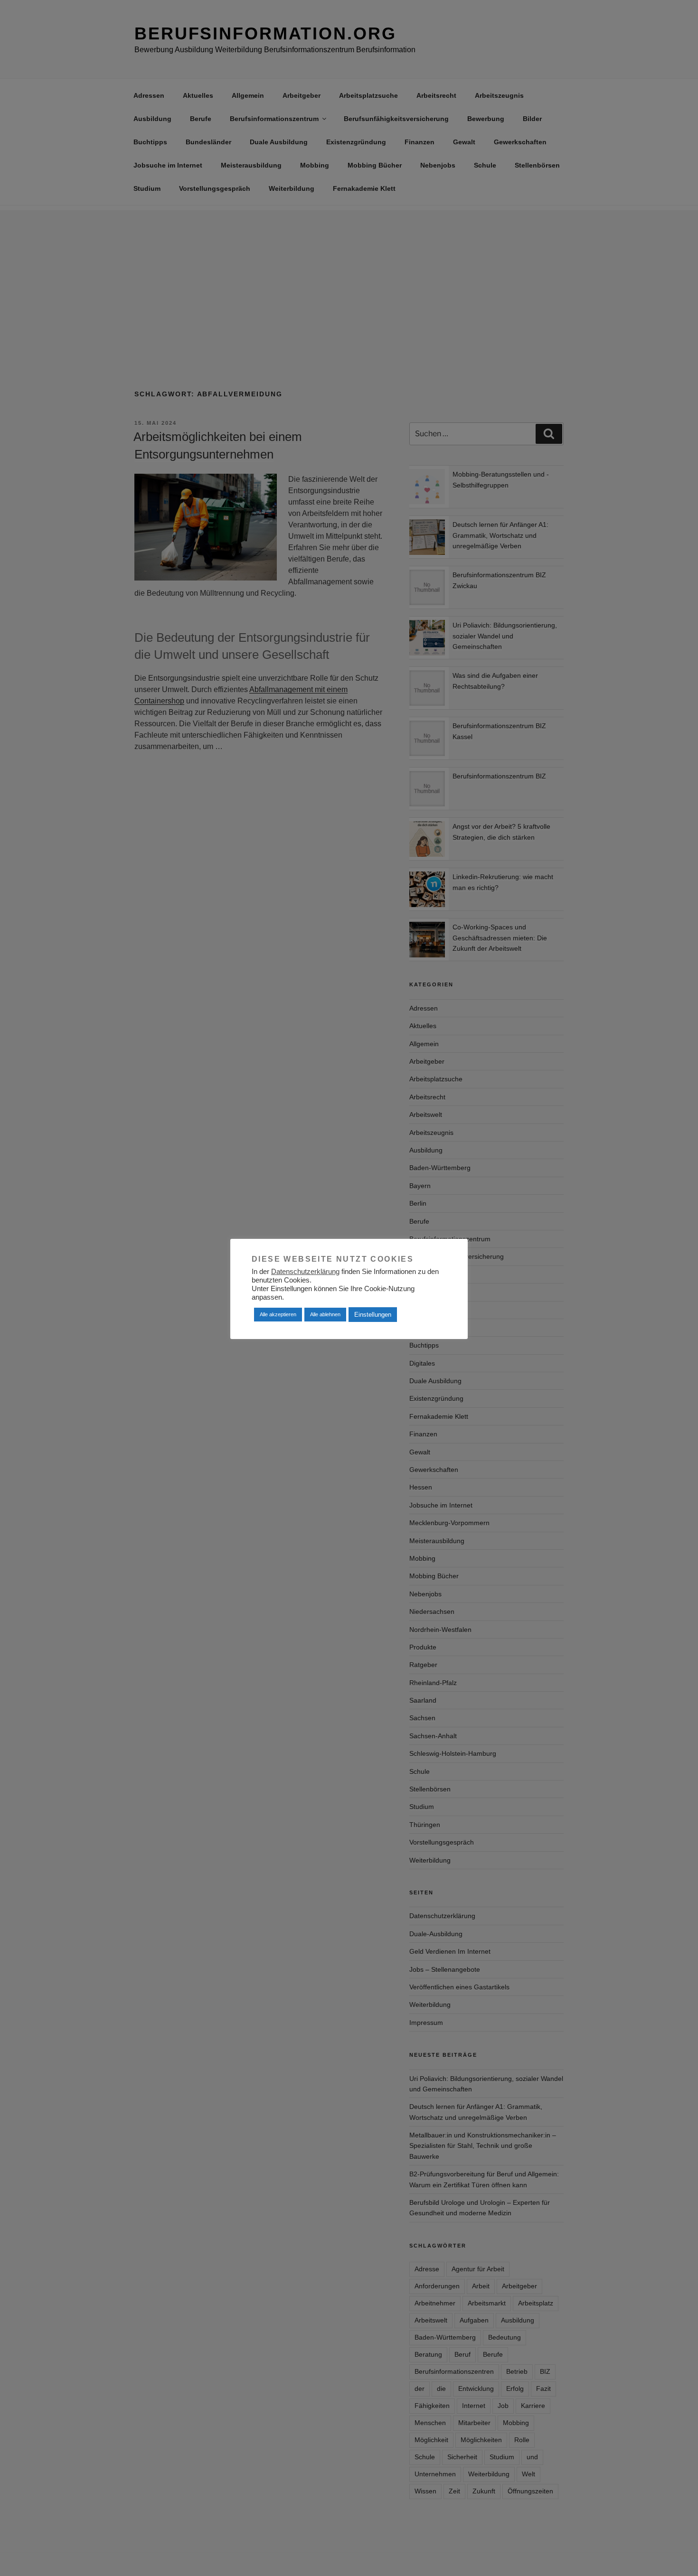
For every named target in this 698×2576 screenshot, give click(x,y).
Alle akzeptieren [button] (278, 1314)
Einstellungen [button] (373, 1315)
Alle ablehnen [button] (325, 1314)
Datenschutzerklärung (305, 1272)
